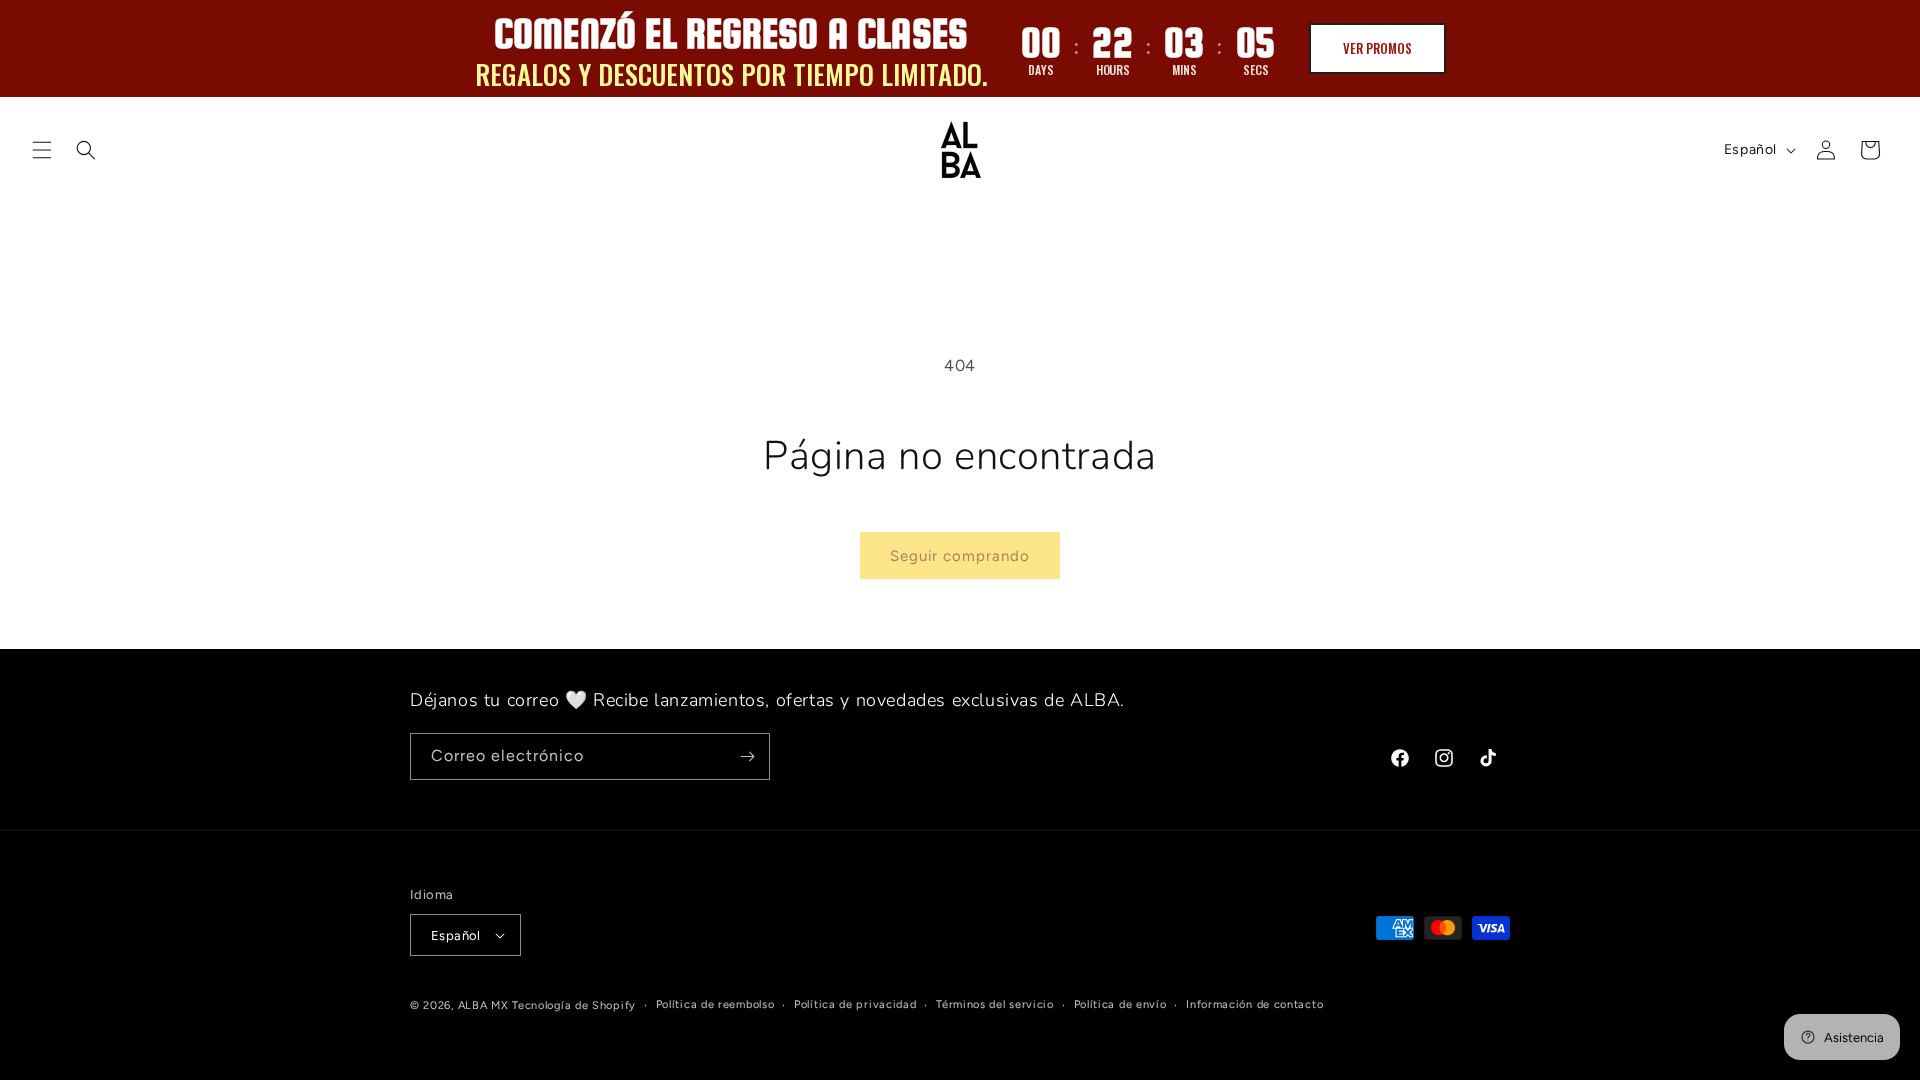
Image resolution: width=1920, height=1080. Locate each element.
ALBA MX (483, 1005)
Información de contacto (1254, 1004)
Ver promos (1377, 48)
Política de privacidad (855, 1004)
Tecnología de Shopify (574, 1005)
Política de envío (1120, 1004)
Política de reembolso (715, 1004)
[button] (42, 150)
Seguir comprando (960, 556)
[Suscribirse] (747, 756)
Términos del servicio (995, 1004)
